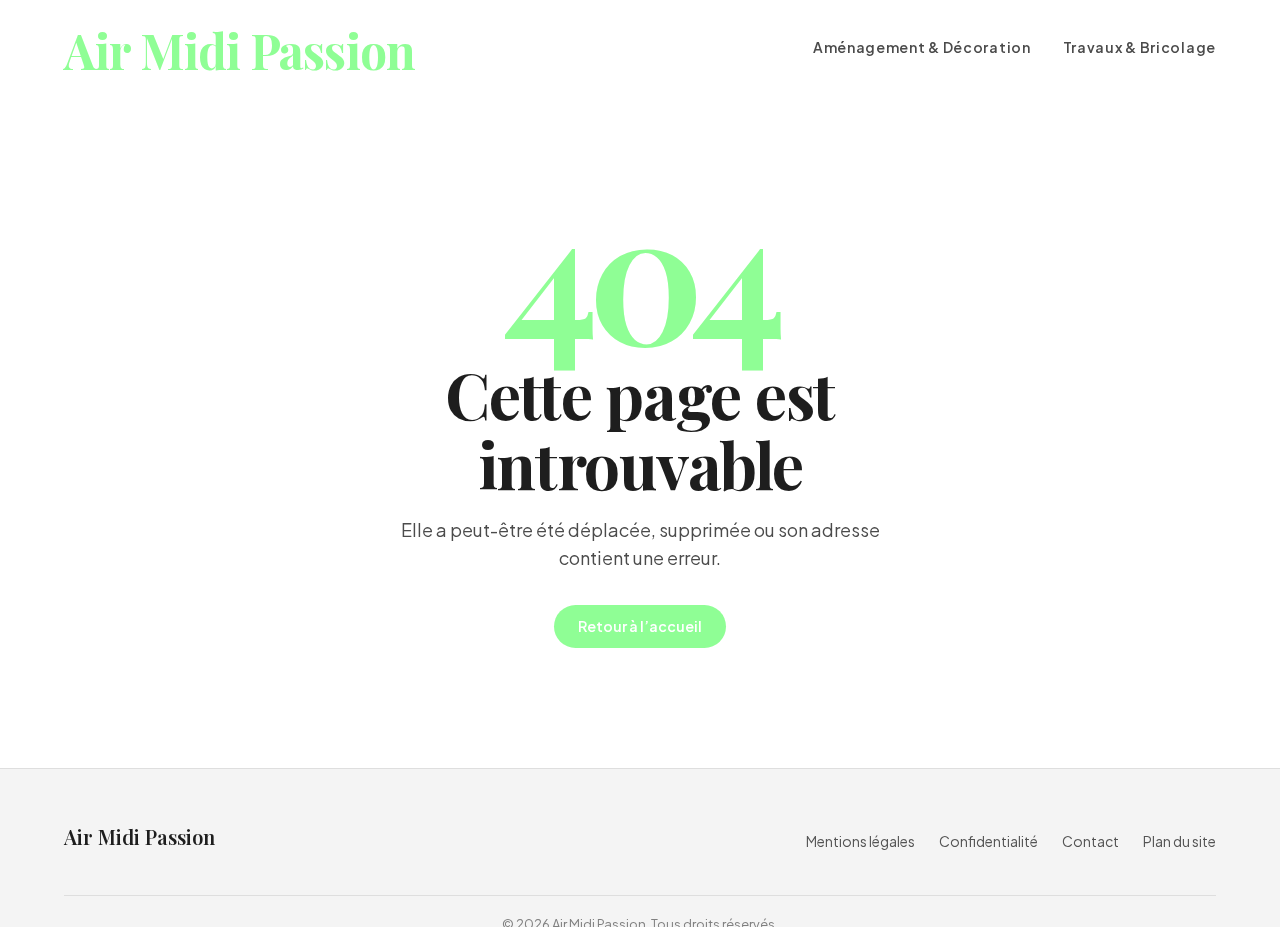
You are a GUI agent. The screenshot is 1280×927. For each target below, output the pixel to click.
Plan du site (1179, 841)
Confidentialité (988, 841)
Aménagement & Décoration (922, 47)
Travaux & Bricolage (1139, 47)
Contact (1090, 841)
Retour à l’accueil (640, 626)
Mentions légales (860, 841)
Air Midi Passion (239, 50)
